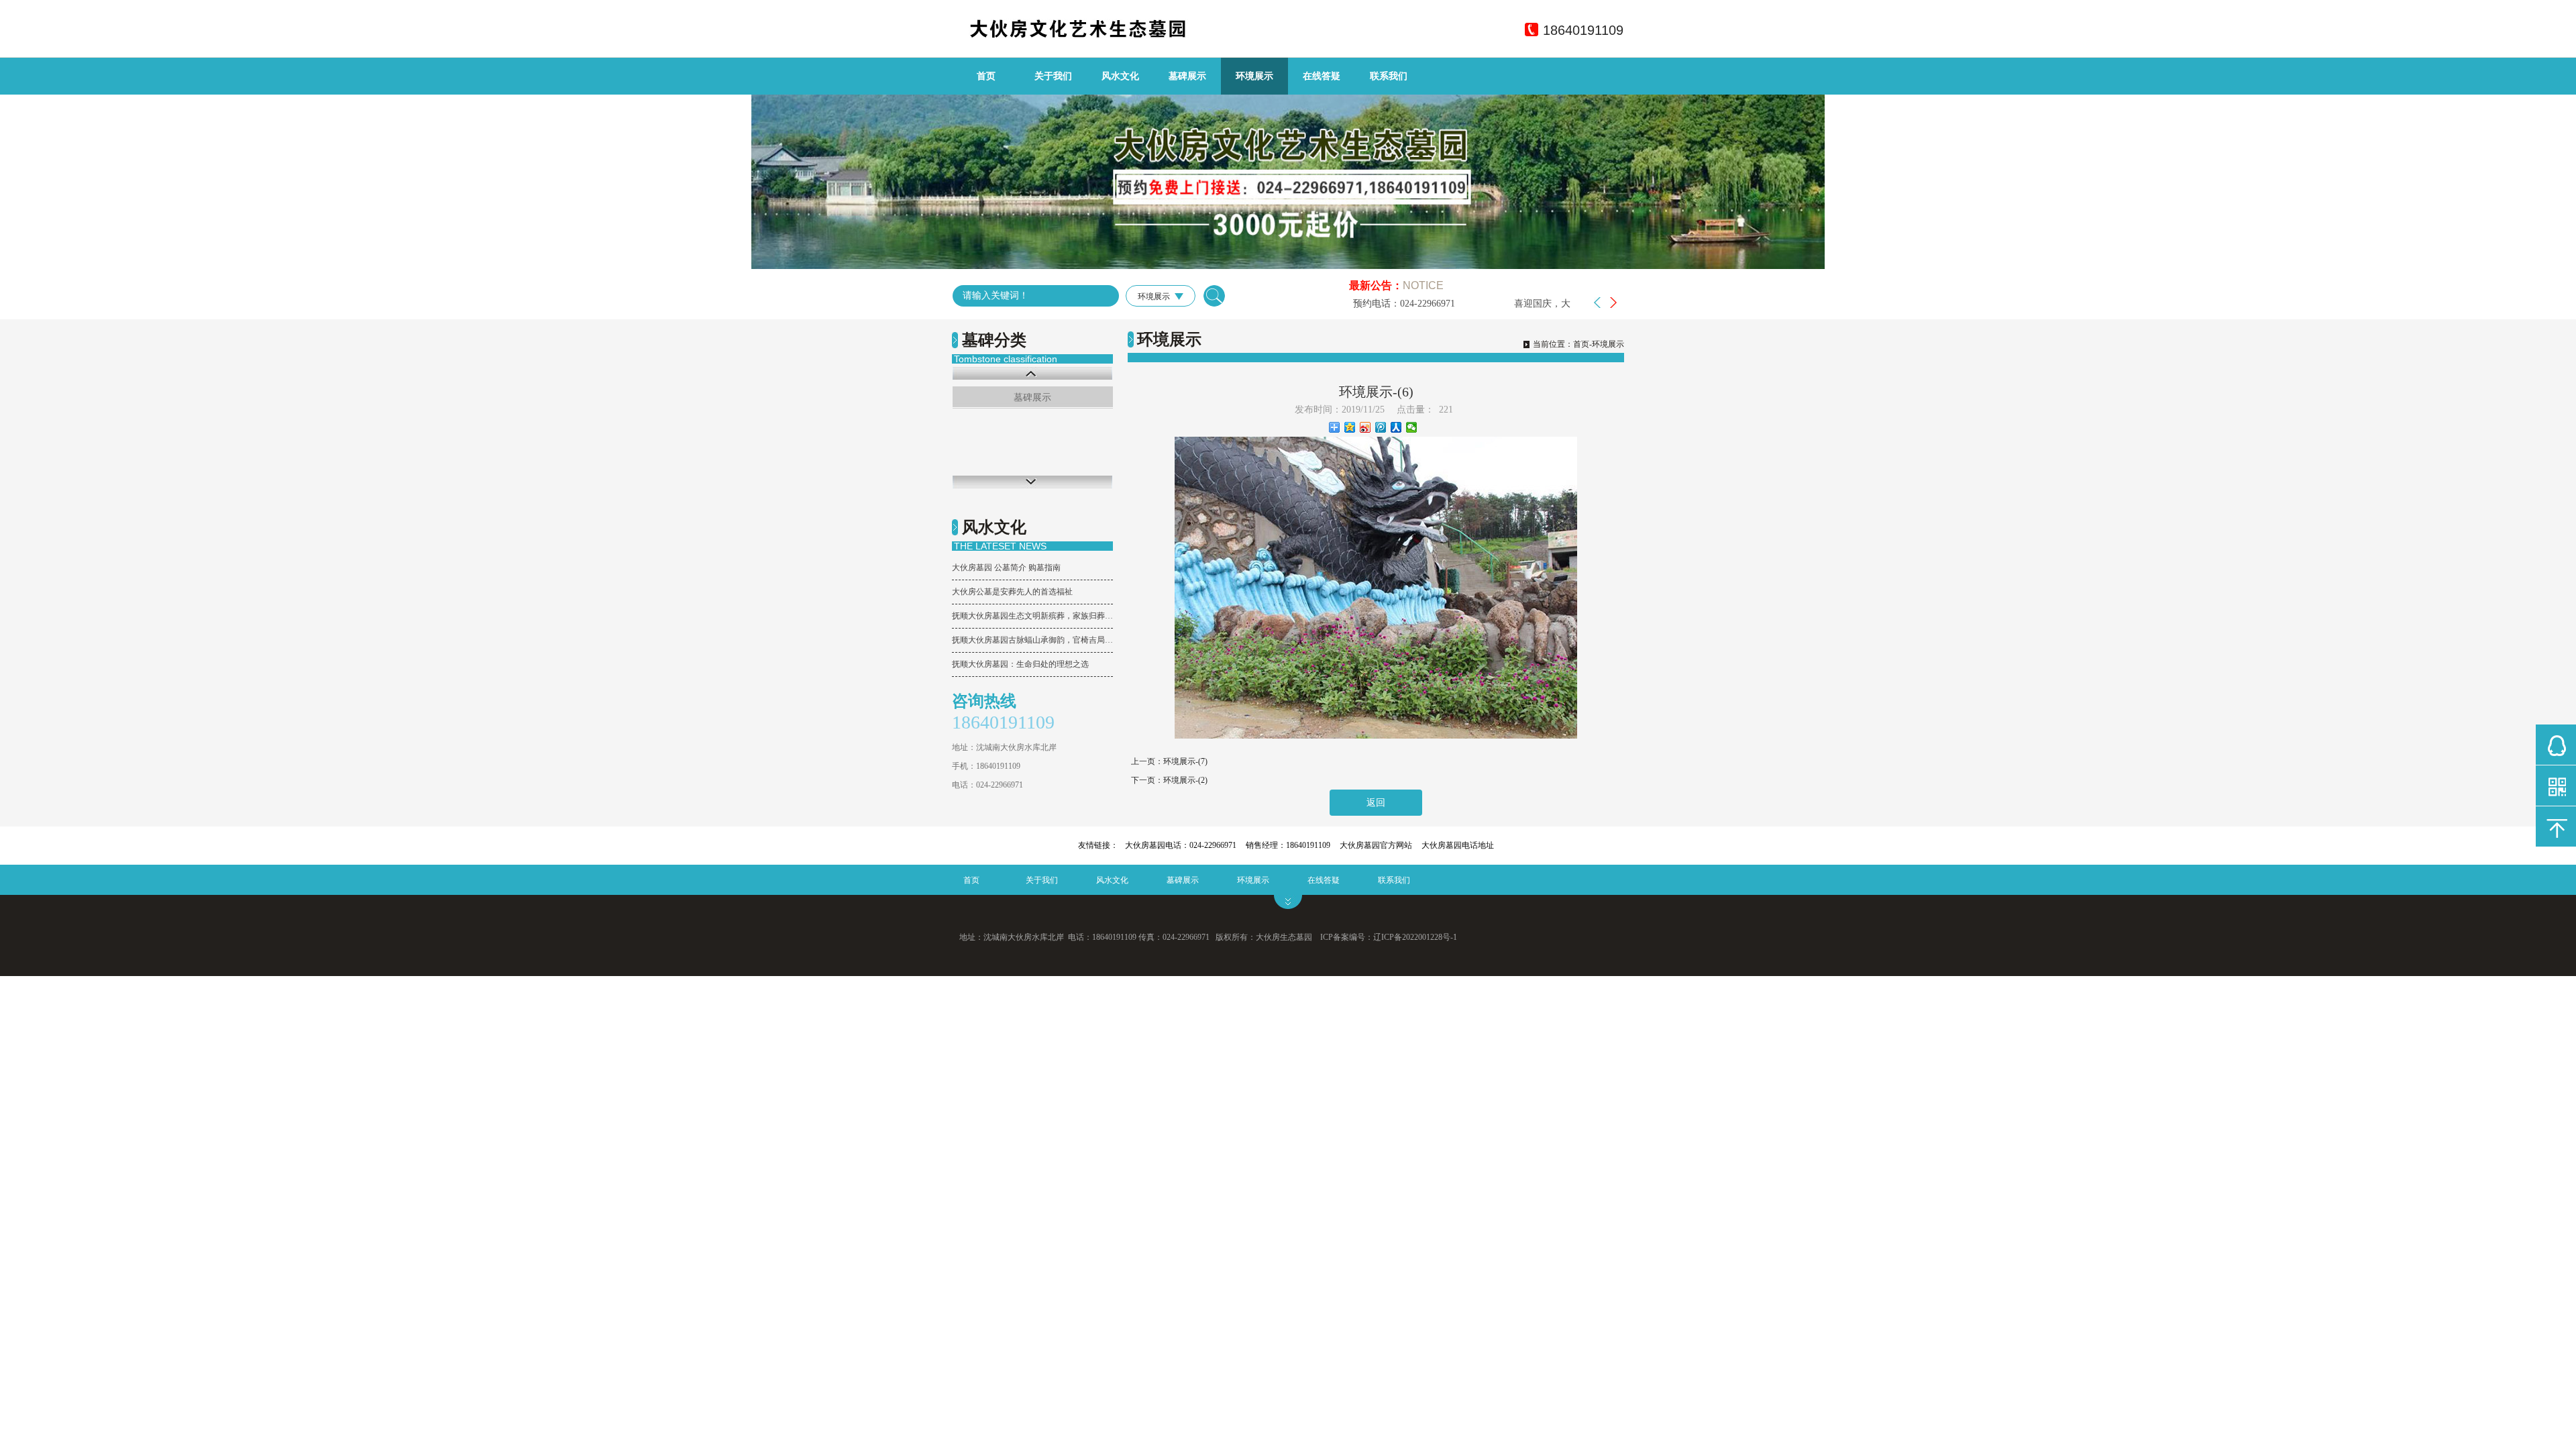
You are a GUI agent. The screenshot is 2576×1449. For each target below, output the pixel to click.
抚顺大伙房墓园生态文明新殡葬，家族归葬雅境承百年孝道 (1032, 616)
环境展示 (1254, 76)
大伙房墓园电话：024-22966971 (1181, 845)
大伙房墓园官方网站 (1376, 845)
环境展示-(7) (1185, 761)
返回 (1376, 803)
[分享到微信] (1412, 427)
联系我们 (1389, 76)
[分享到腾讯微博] (1381, 427)
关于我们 (1053, 76)
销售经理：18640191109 (1288, 845)
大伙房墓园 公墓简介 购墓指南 (1006, 568)
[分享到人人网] (1396, 427)
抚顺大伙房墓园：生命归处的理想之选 (1020, 664)
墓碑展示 (1187, 76)
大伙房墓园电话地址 (1458, 845)
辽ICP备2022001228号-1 (1415, 937)
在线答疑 (1322, 76)
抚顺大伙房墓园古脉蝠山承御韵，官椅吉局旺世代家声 (1032, 640)
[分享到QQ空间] (1350, 427)
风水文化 (1120, 76)
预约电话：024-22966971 (1371, 304)
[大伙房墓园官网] (1104, 35)
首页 (986, 76)
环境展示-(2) (1185, 780)
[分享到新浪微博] (1365, 427)
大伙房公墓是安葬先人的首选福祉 (1012, 592)
